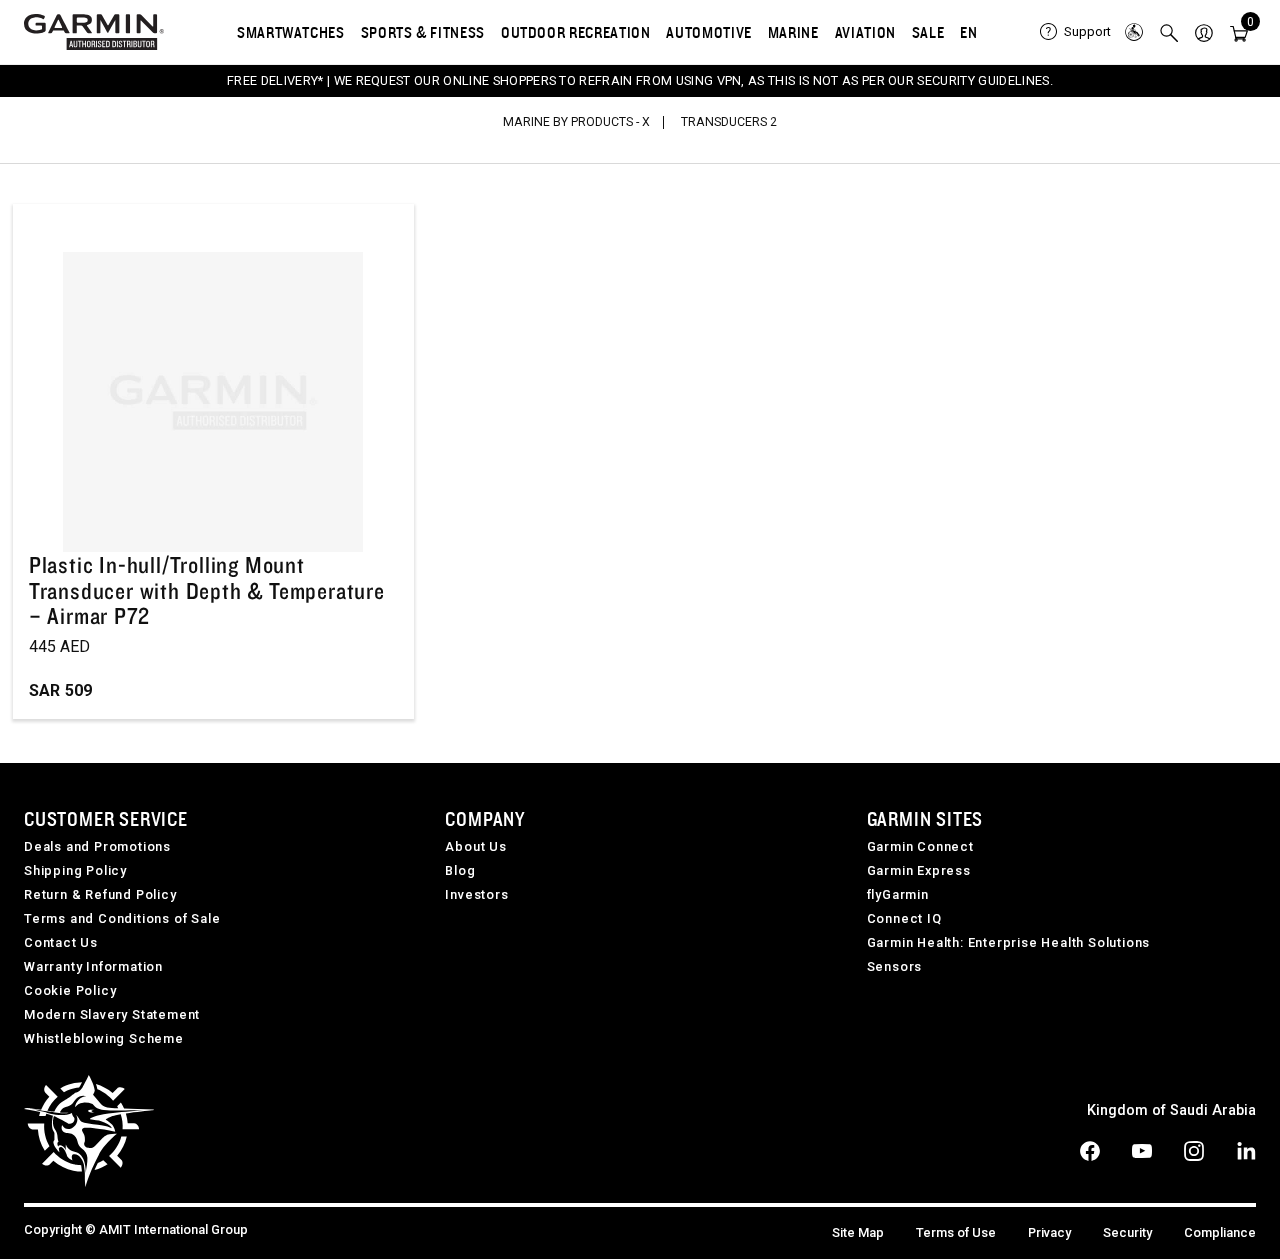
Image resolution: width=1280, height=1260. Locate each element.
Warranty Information (93, 966)
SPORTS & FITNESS (423, 32)
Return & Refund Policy (100, 894)
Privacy (1049, 1232)
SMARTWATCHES (291, 32)
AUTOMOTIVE (708, 32)
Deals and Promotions (97, 846)
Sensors (895, 966)
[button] (1204, 32)
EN (968, 32)
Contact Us (61, 942)
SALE (928, 32)
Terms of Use (956, 1232)
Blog (460, 870)
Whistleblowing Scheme (104, 1038)
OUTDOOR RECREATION (576, 32)
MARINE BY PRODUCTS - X (576, 122)
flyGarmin (898, 894)
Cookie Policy (70, 990)
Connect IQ (904, 918)
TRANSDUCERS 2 (729, 122)
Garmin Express (919, 870)
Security (1127, 1232)
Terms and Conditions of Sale (122, 918)
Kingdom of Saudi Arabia (1171, 1110)
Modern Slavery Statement (112, 1014)
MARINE (793, 32)
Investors (476, 894)
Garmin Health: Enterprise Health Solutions (1009, 942)
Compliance (1220, 1232)
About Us (475, 846)
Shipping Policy (75, 870)
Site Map (858, 1232)
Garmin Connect (920, 846)
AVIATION (865, 32)
